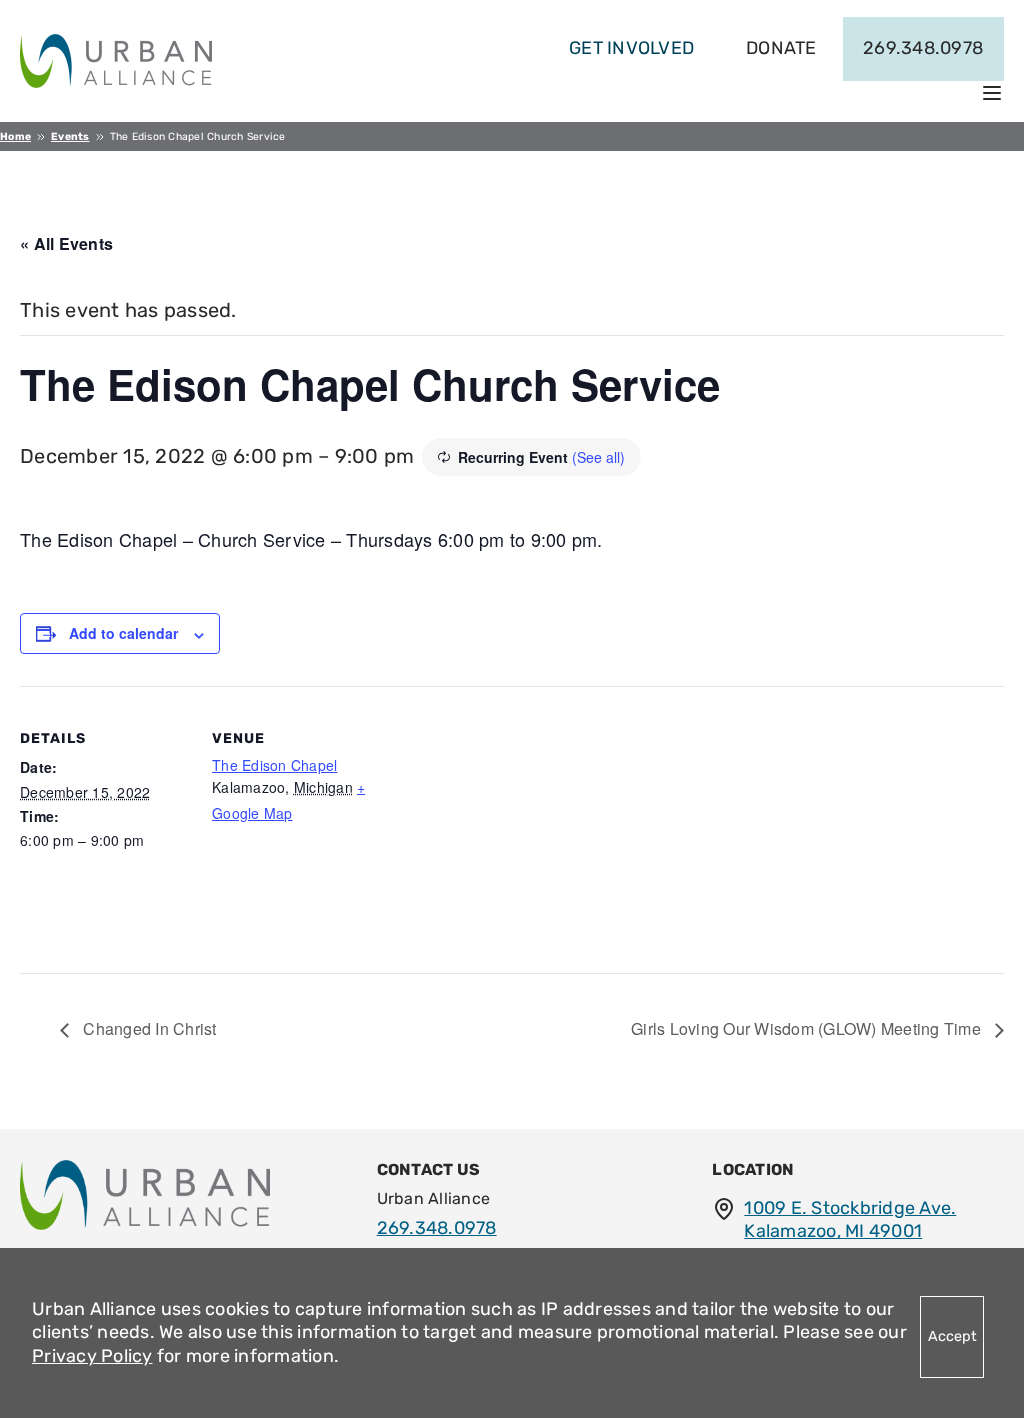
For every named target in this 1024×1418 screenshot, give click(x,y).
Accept (952, 1336)
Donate (781, 48)
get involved (631, 48)
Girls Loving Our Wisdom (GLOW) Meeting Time (808, 1028)
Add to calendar (123, 633)
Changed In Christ (148, 1028)
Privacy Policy (92, 1356)
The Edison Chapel (274, 765)
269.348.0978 (923, 48)
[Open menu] (992, 93)
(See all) (598, 457)
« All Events (66, 243)
